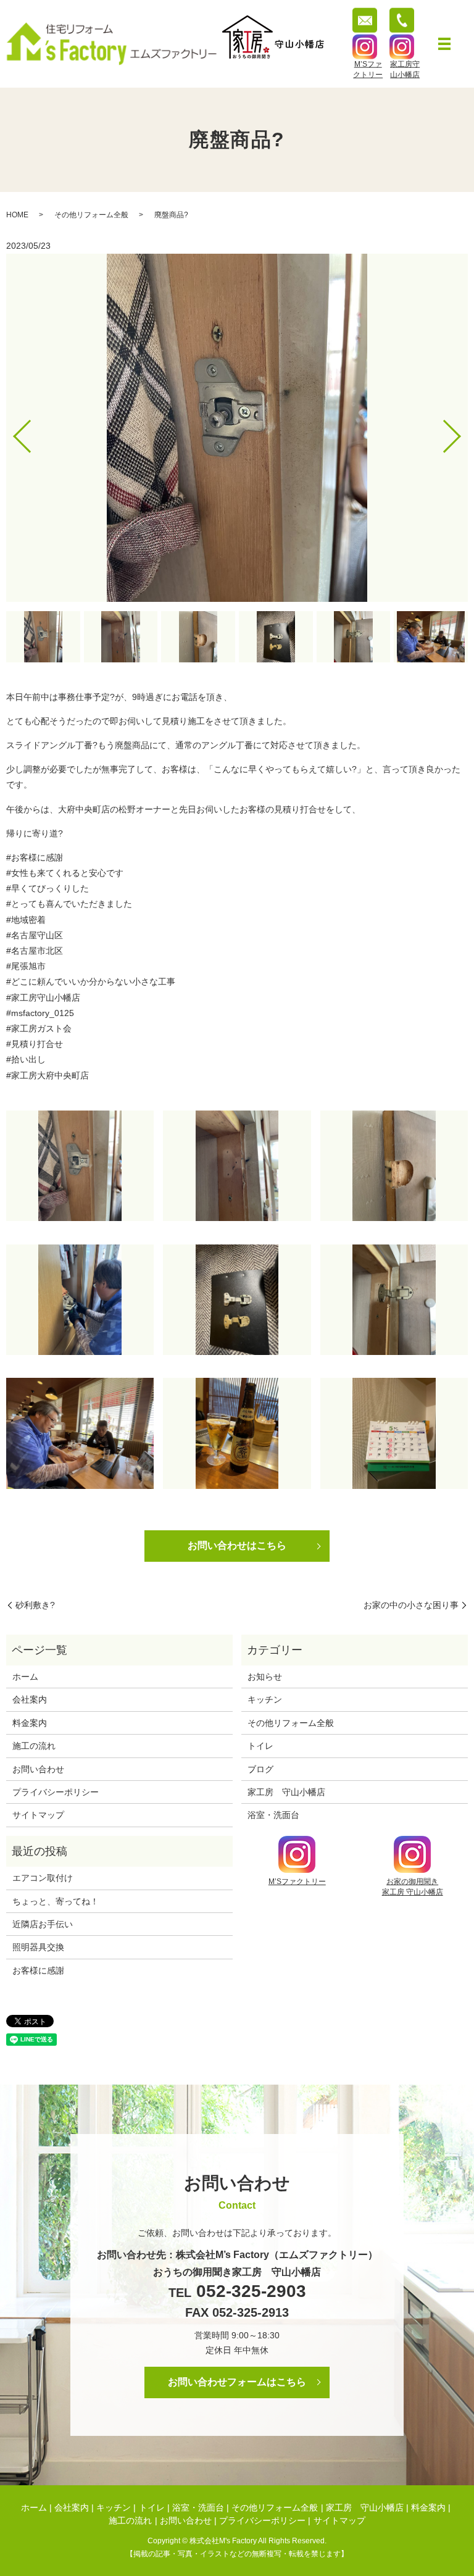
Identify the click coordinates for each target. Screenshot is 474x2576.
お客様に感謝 (38, 1970)
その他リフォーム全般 (91, 215)
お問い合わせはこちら (237, 1545)
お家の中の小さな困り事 (411, 1605)
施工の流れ (34, 1746)
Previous (12, 432)
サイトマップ (38, 1815)
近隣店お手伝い (43, 1924)
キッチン (265, 1699)
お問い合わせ (38, 1769)
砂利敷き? (35, 1605)
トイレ (260, 1746)
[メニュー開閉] (444, 44)
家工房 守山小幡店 (286, 1792)
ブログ (260, 1769)
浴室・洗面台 (273, 1815)
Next (462, 432)
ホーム (25, 1677)
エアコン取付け (43, 1878)
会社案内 (30, 1699)
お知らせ (265, 1677)
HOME (17, 215)
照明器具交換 (38, 1947)
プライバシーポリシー (56, 1792)
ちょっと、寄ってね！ (56, 1901)
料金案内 (30, 1723)
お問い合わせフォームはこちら (237, 2382)
